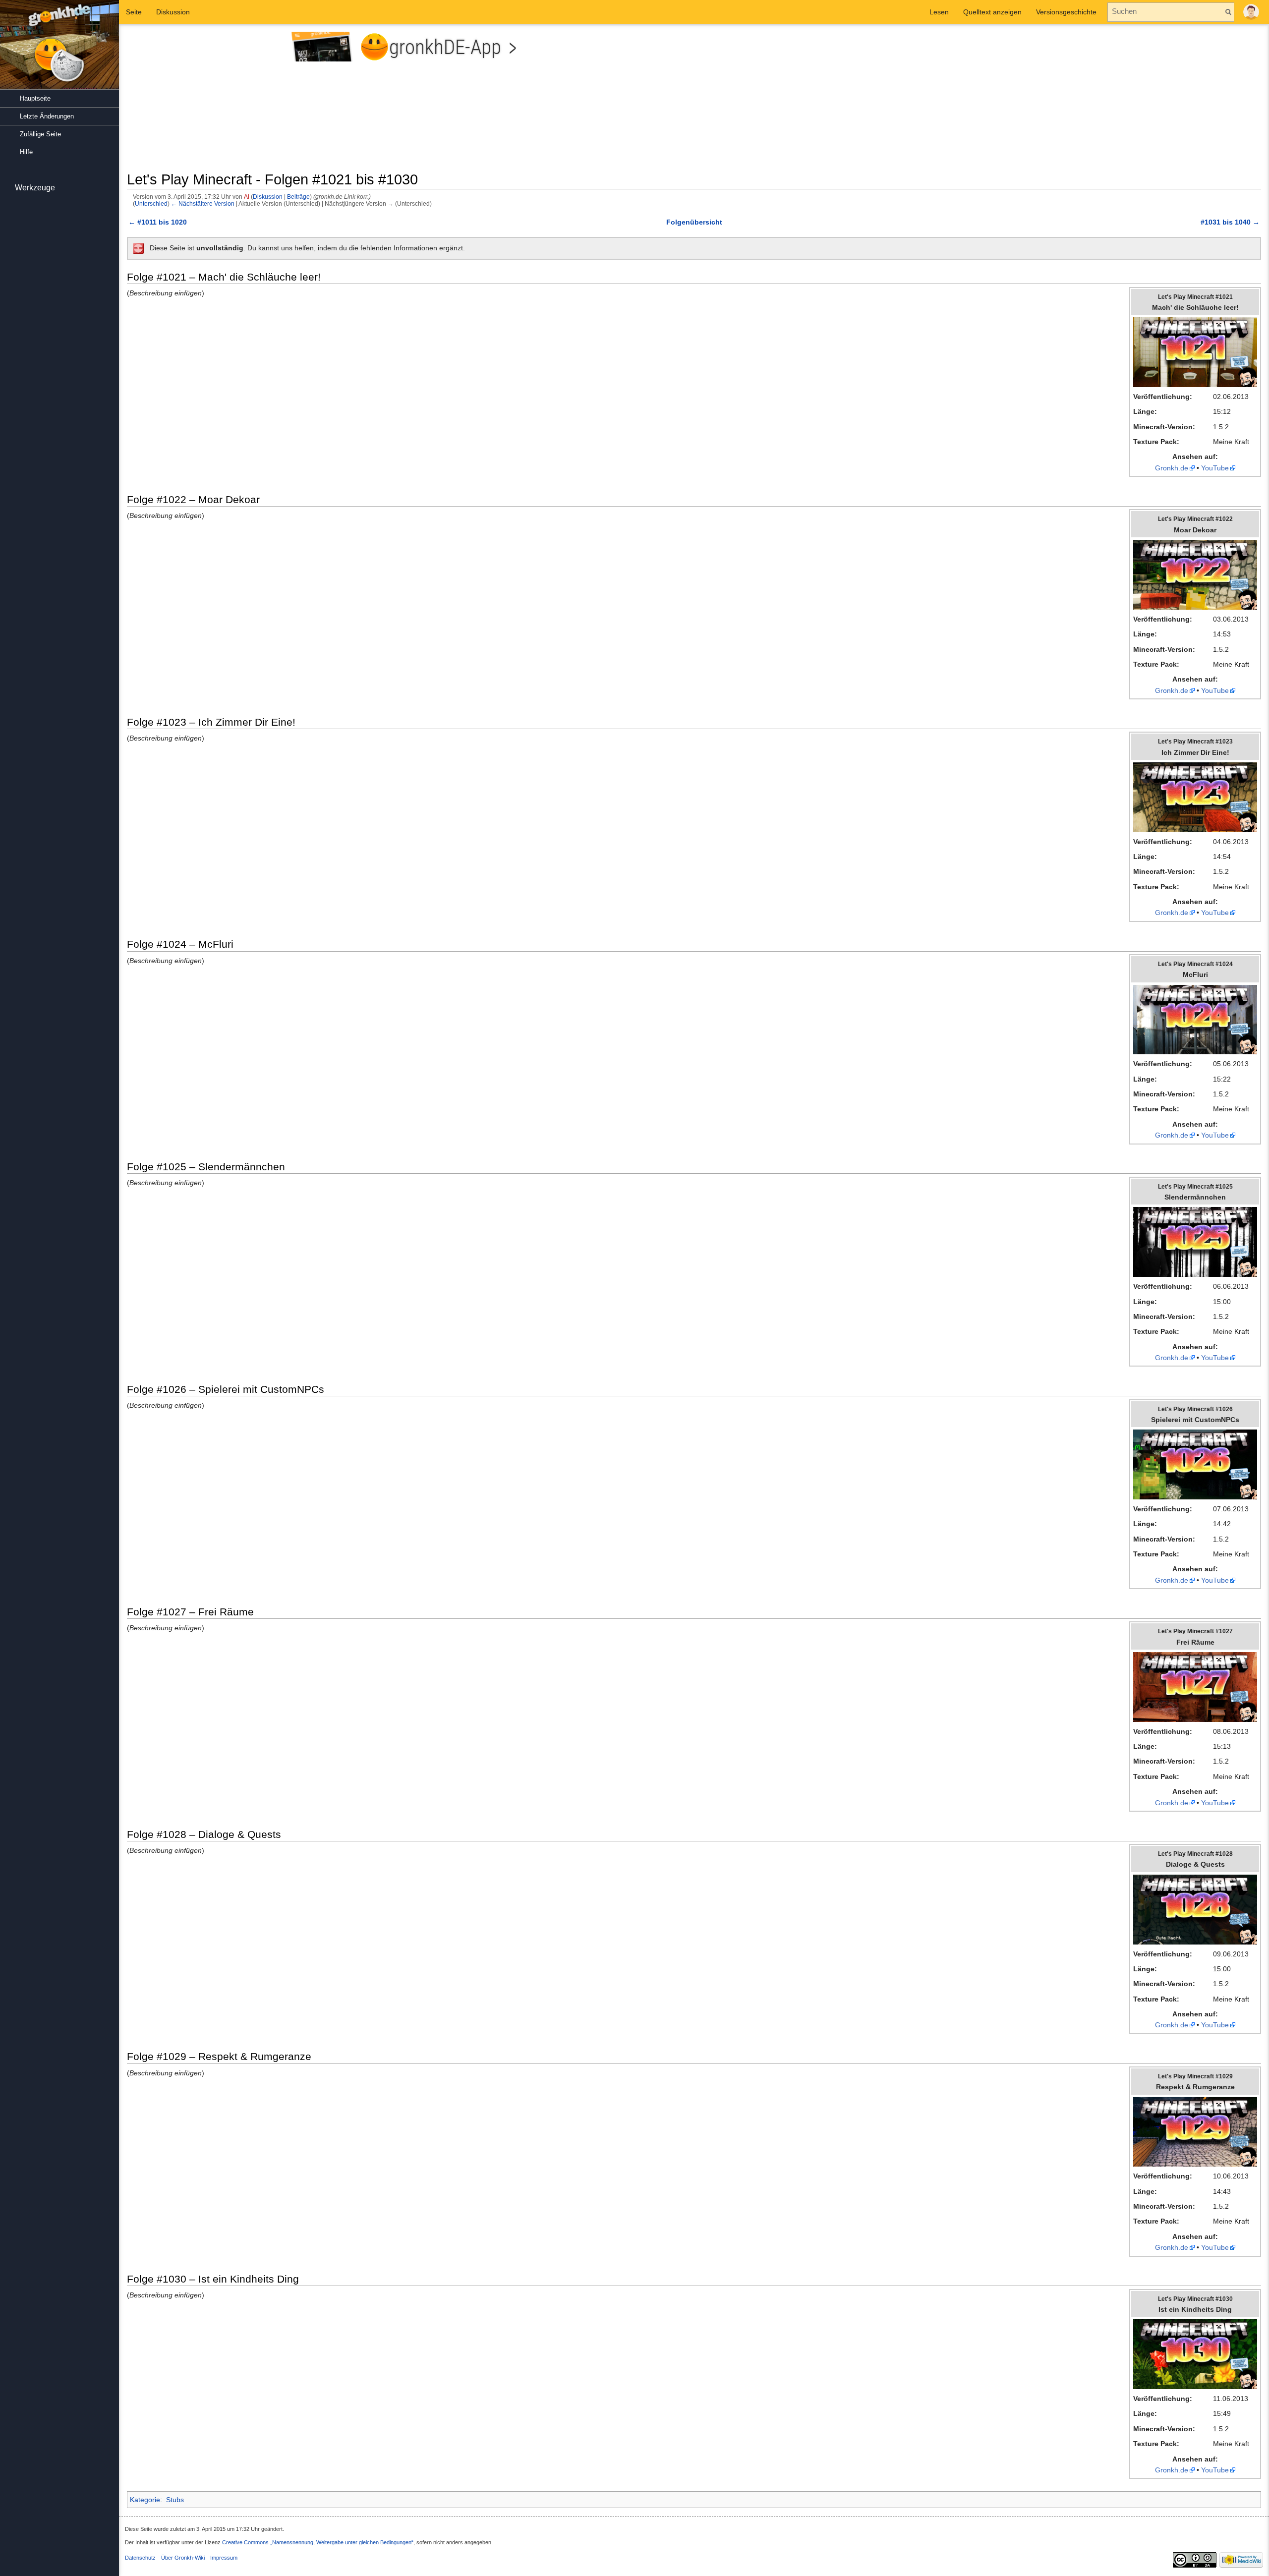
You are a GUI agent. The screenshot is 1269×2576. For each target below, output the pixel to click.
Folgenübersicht (694, 222)
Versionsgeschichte (1066, 12)
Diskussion (268, 197)
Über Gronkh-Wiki (183, 2558)
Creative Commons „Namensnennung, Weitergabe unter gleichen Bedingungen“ (318, 2542)
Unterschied (151, 203)
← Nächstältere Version (203, 203)
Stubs (175, 2500)
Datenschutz (140, 2558)
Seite (134, 12)
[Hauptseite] (59, 50)
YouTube (1215, 468)
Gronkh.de (1172, 468)
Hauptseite (35, 98)
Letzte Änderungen (47, 116)
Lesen (939, 12)
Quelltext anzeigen (992, 12)
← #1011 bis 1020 (158, 222)
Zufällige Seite (40, 134)
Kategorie (145, 2500)
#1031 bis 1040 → (1230, 222)
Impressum (224, 2558)
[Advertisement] (981, 101)
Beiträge (298, 197)
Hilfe (26, 152)
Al (247, 197)
